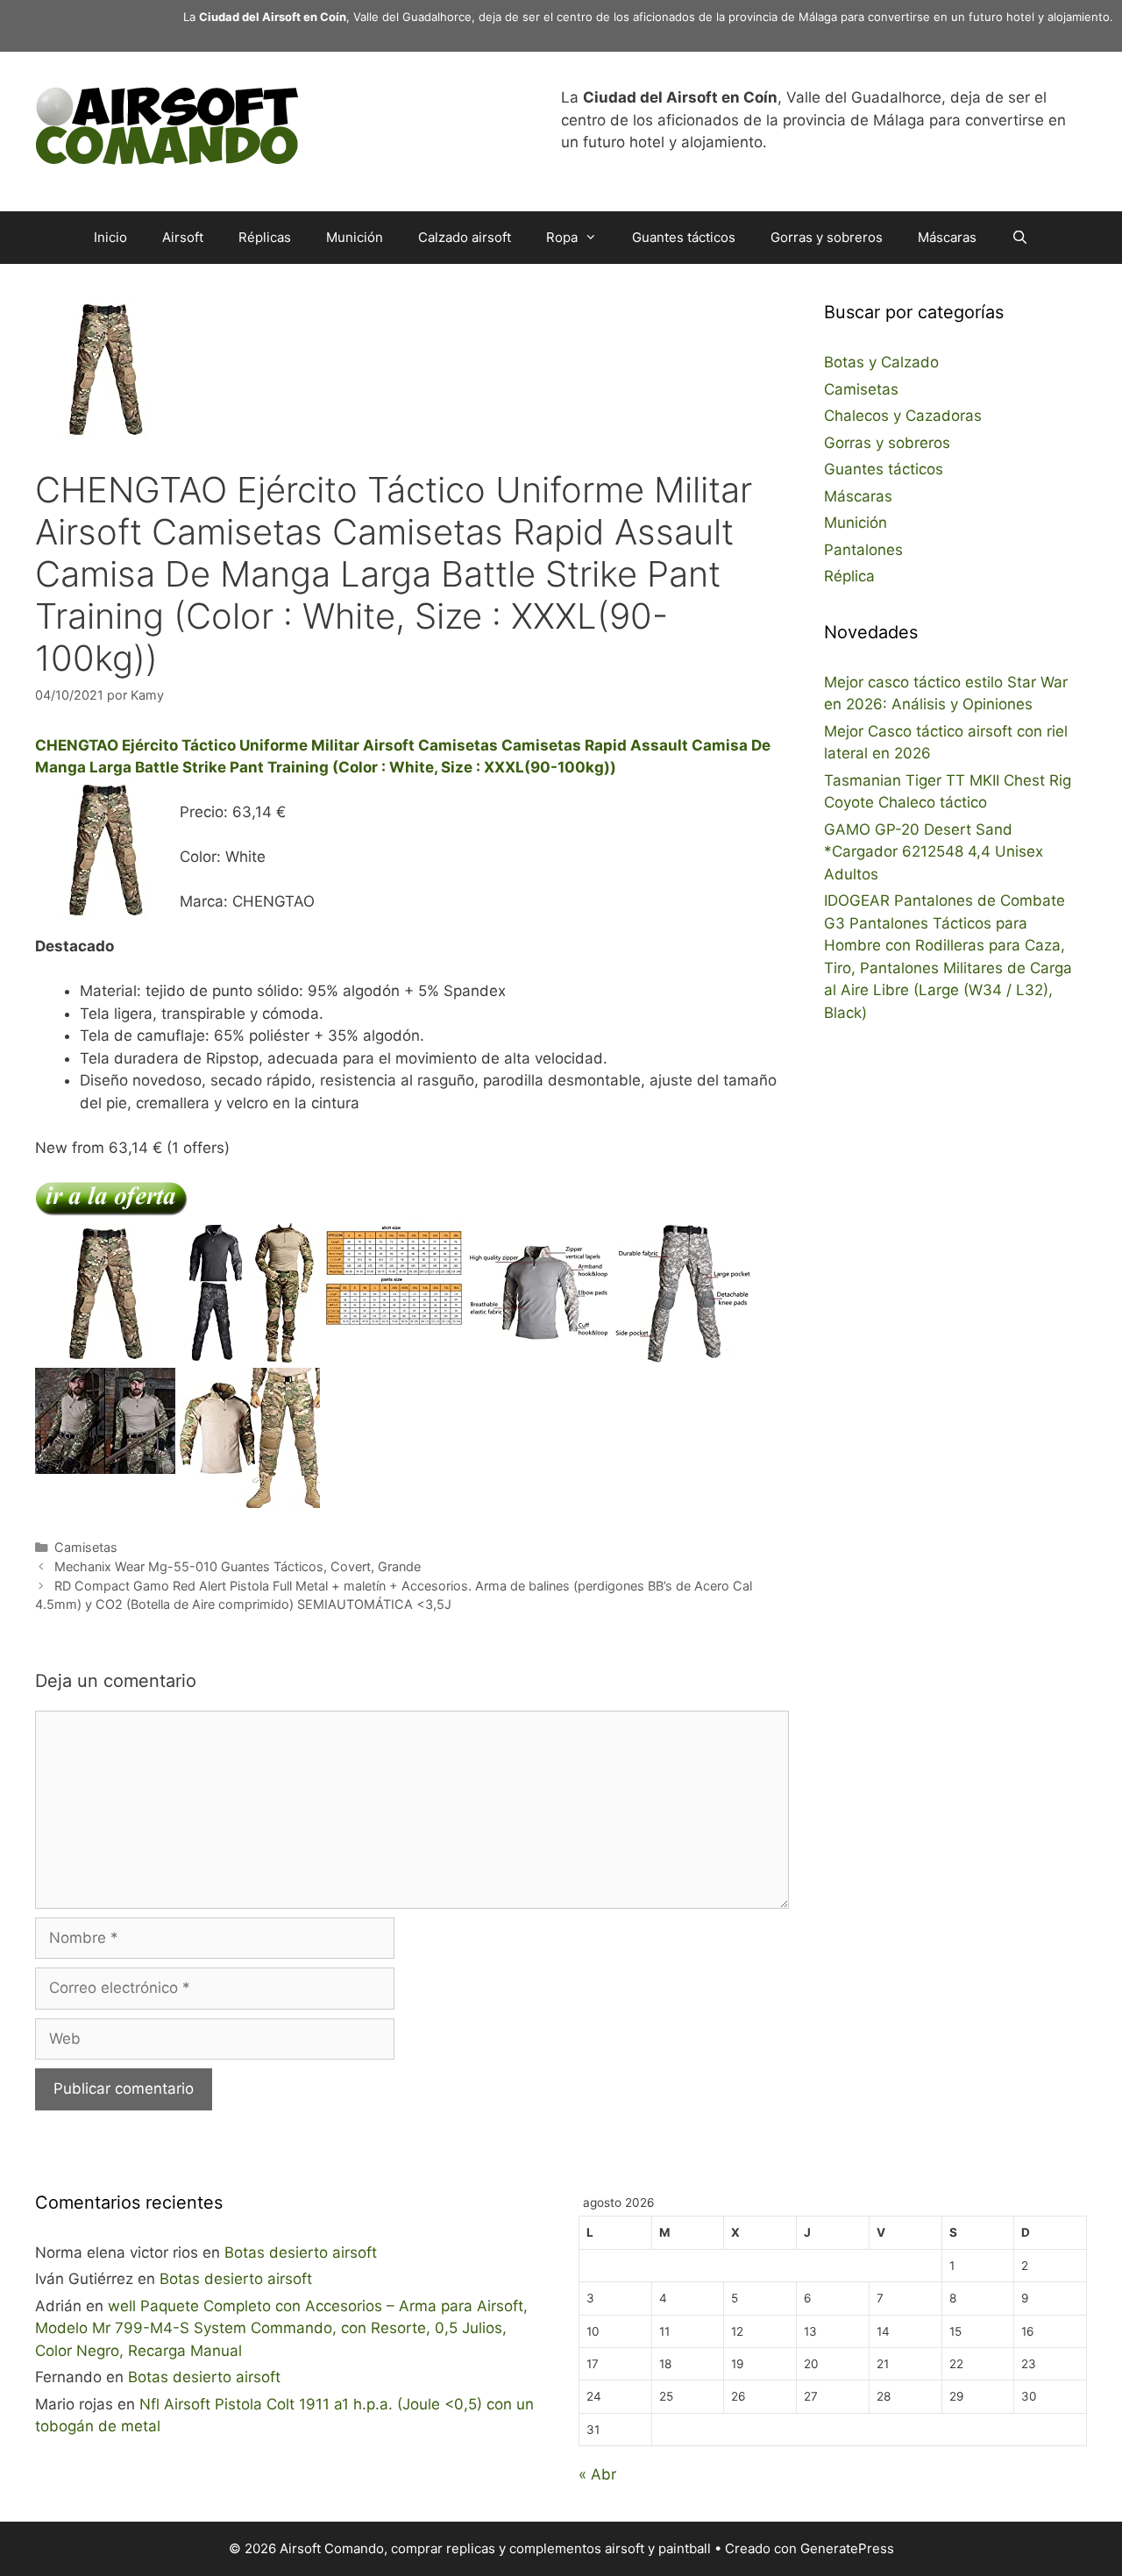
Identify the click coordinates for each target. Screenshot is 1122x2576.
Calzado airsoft (465, 237)
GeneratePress (847, 2548)
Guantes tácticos (684, 237)
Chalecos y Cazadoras (903, 416)
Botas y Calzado (881, 362)
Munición (355, 237)
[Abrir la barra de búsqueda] (1020, 238)
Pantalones (863, 550)
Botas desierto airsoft (301, 2252)
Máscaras (947, 237)
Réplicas (265, 237)
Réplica (849, 576)
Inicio (110, 237)
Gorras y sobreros (827, 237)
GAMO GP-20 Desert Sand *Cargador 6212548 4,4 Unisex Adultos (934, 852)
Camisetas (86, 1547)
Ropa (562, 237)
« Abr (597, 2474)
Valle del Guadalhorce (412, 17)
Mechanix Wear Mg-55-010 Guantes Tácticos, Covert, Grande (238, 1566)
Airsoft (183, 237)
